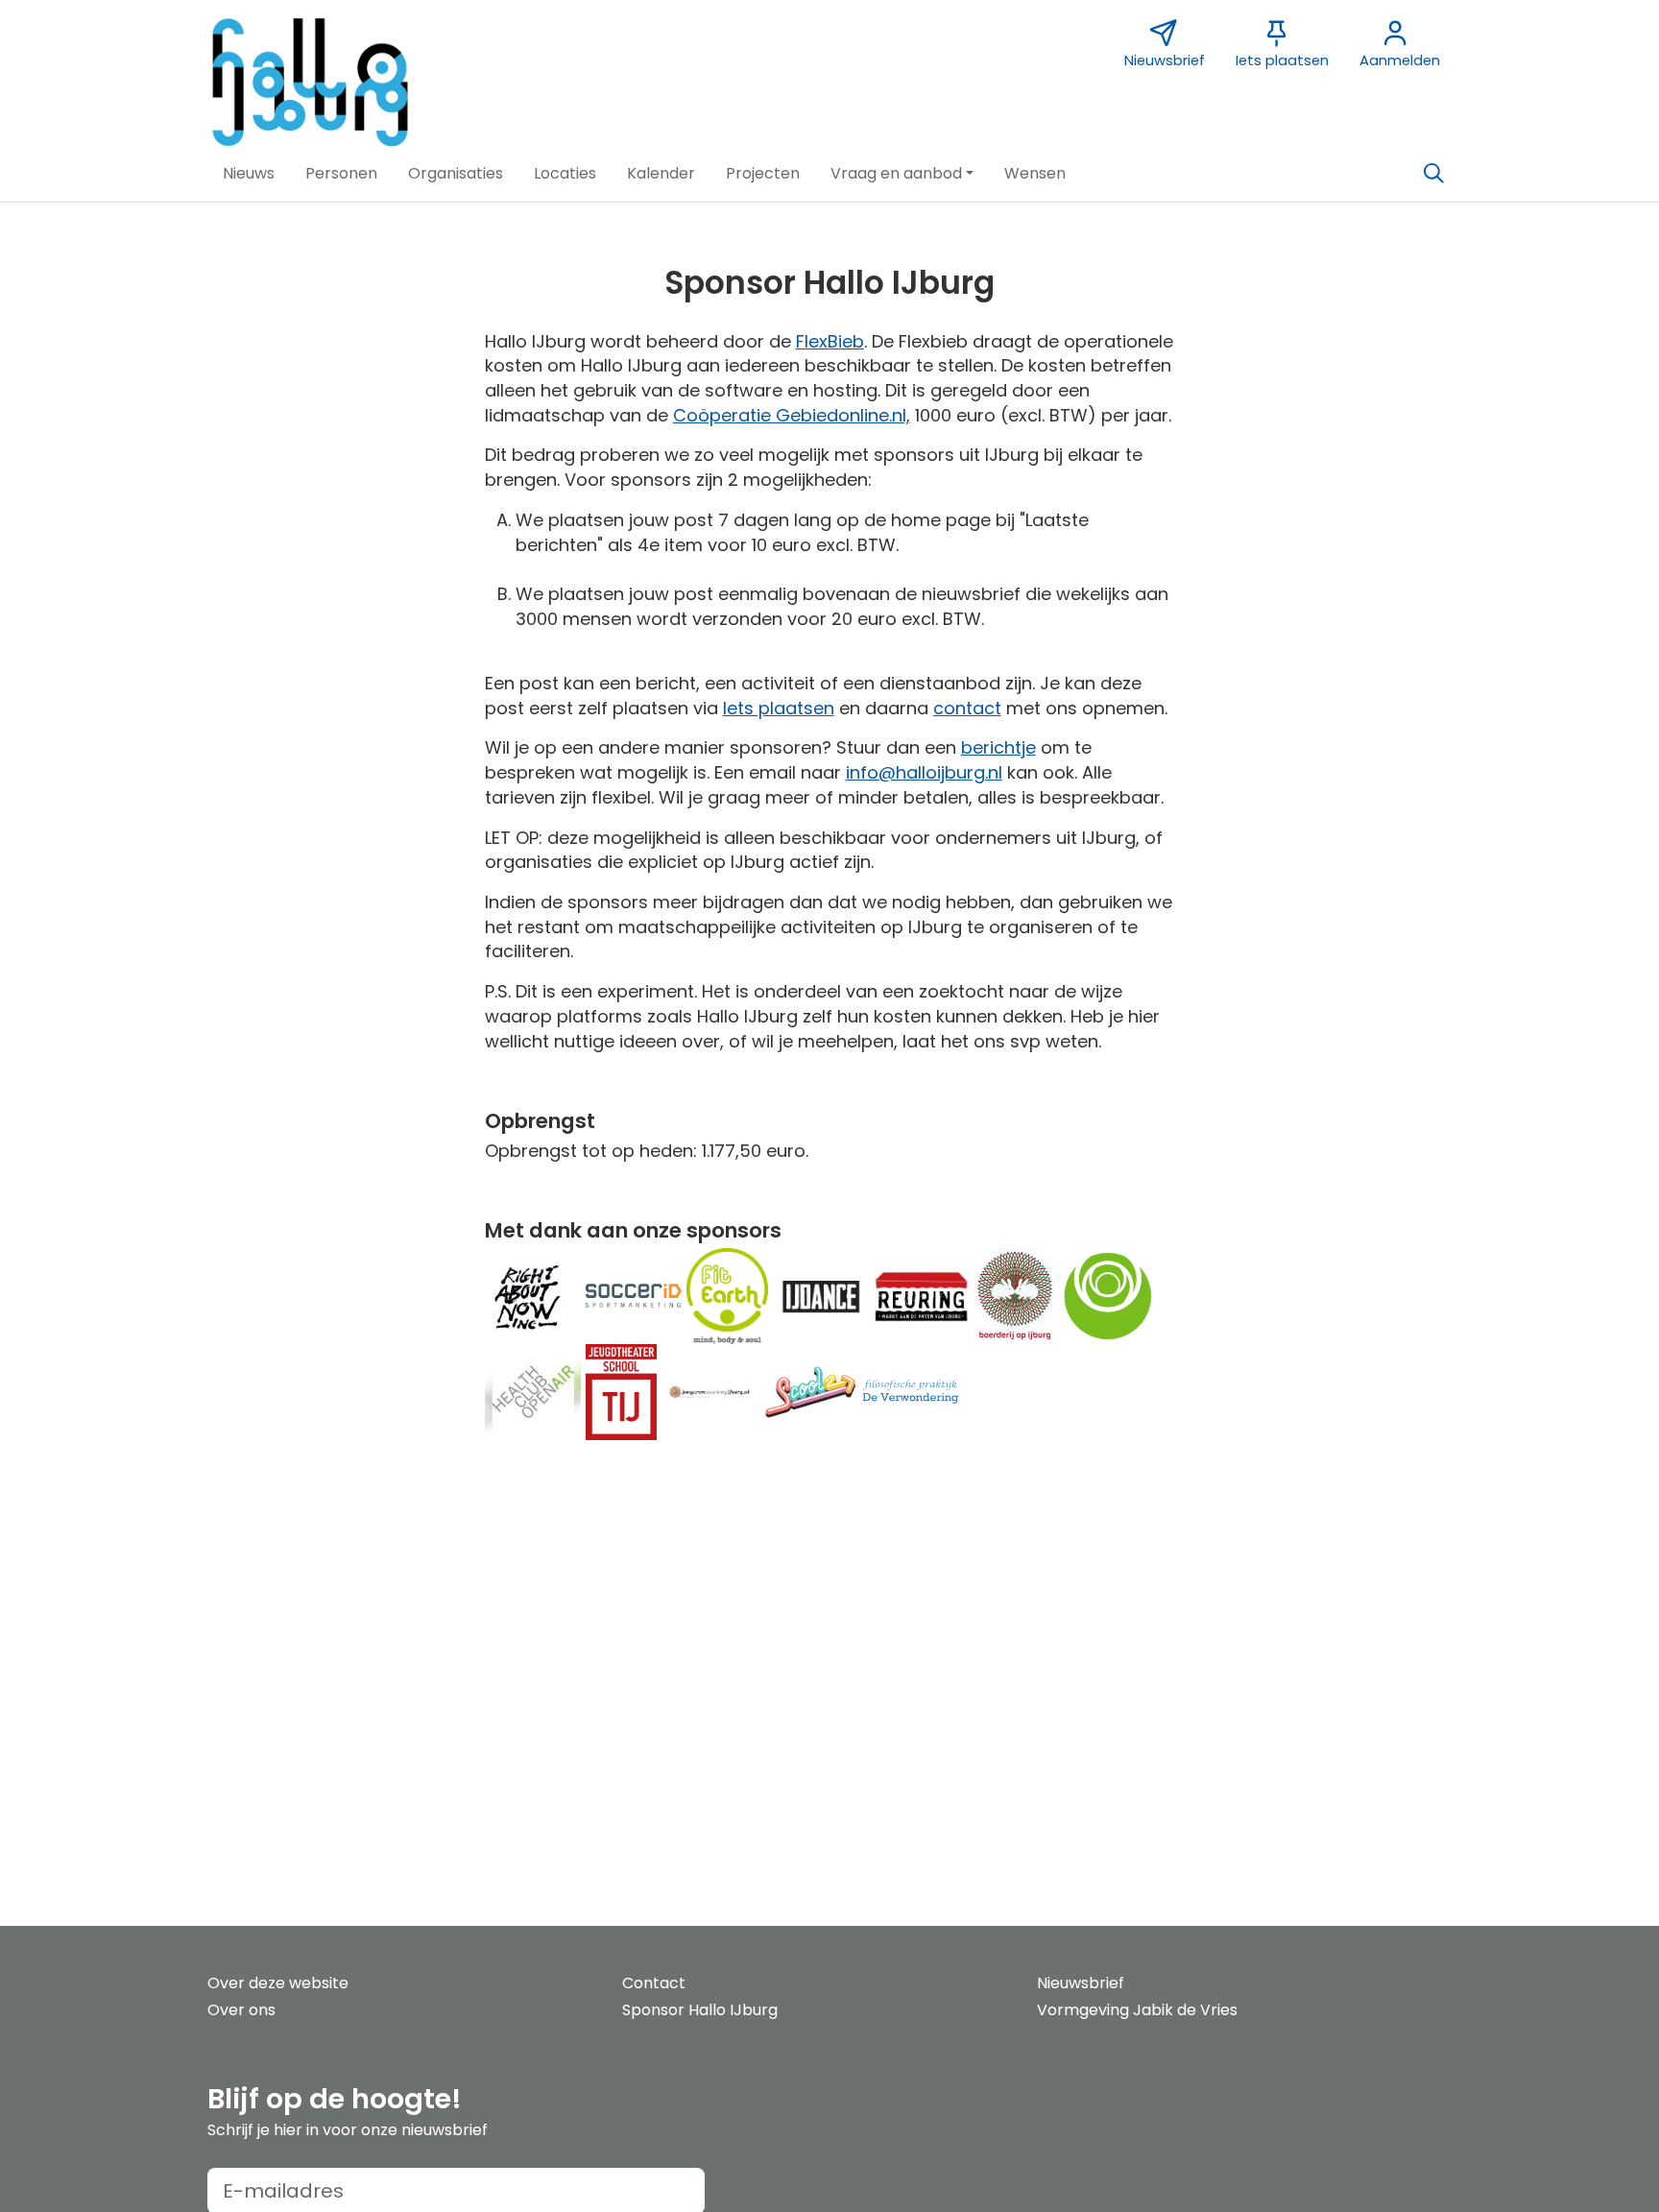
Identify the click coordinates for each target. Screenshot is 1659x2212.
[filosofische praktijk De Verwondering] (911, 1391)
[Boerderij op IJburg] (1015, 1295)
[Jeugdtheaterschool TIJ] (621, 1391)
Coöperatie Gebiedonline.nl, (792, 415)
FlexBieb (830, 341)
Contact (654, 1983)
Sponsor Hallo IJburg (700, 2010)
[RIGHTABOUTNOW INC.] (533, 1295)
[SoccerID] (634, 1295)
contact (967, 708)
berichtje (998, 747)
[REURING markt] (922, 1295)
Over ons (241, 2010)
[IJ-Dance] (821, 1295)
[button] (249, 174)
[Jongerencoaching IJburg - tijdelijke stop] (709, 1391)
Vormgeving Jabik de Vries (1137, 2010)
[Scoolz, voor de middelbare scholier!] (810, 1391)
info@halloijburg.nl (924, 772)
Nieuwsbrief (1081, 1983)
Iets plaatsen (779, 708)
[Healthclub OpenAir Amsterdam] (533, 1391)
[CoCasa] (1108, 1295)
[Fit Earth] (727, 1295)
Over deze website (278, 1983)
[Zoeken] (1433, 174)
